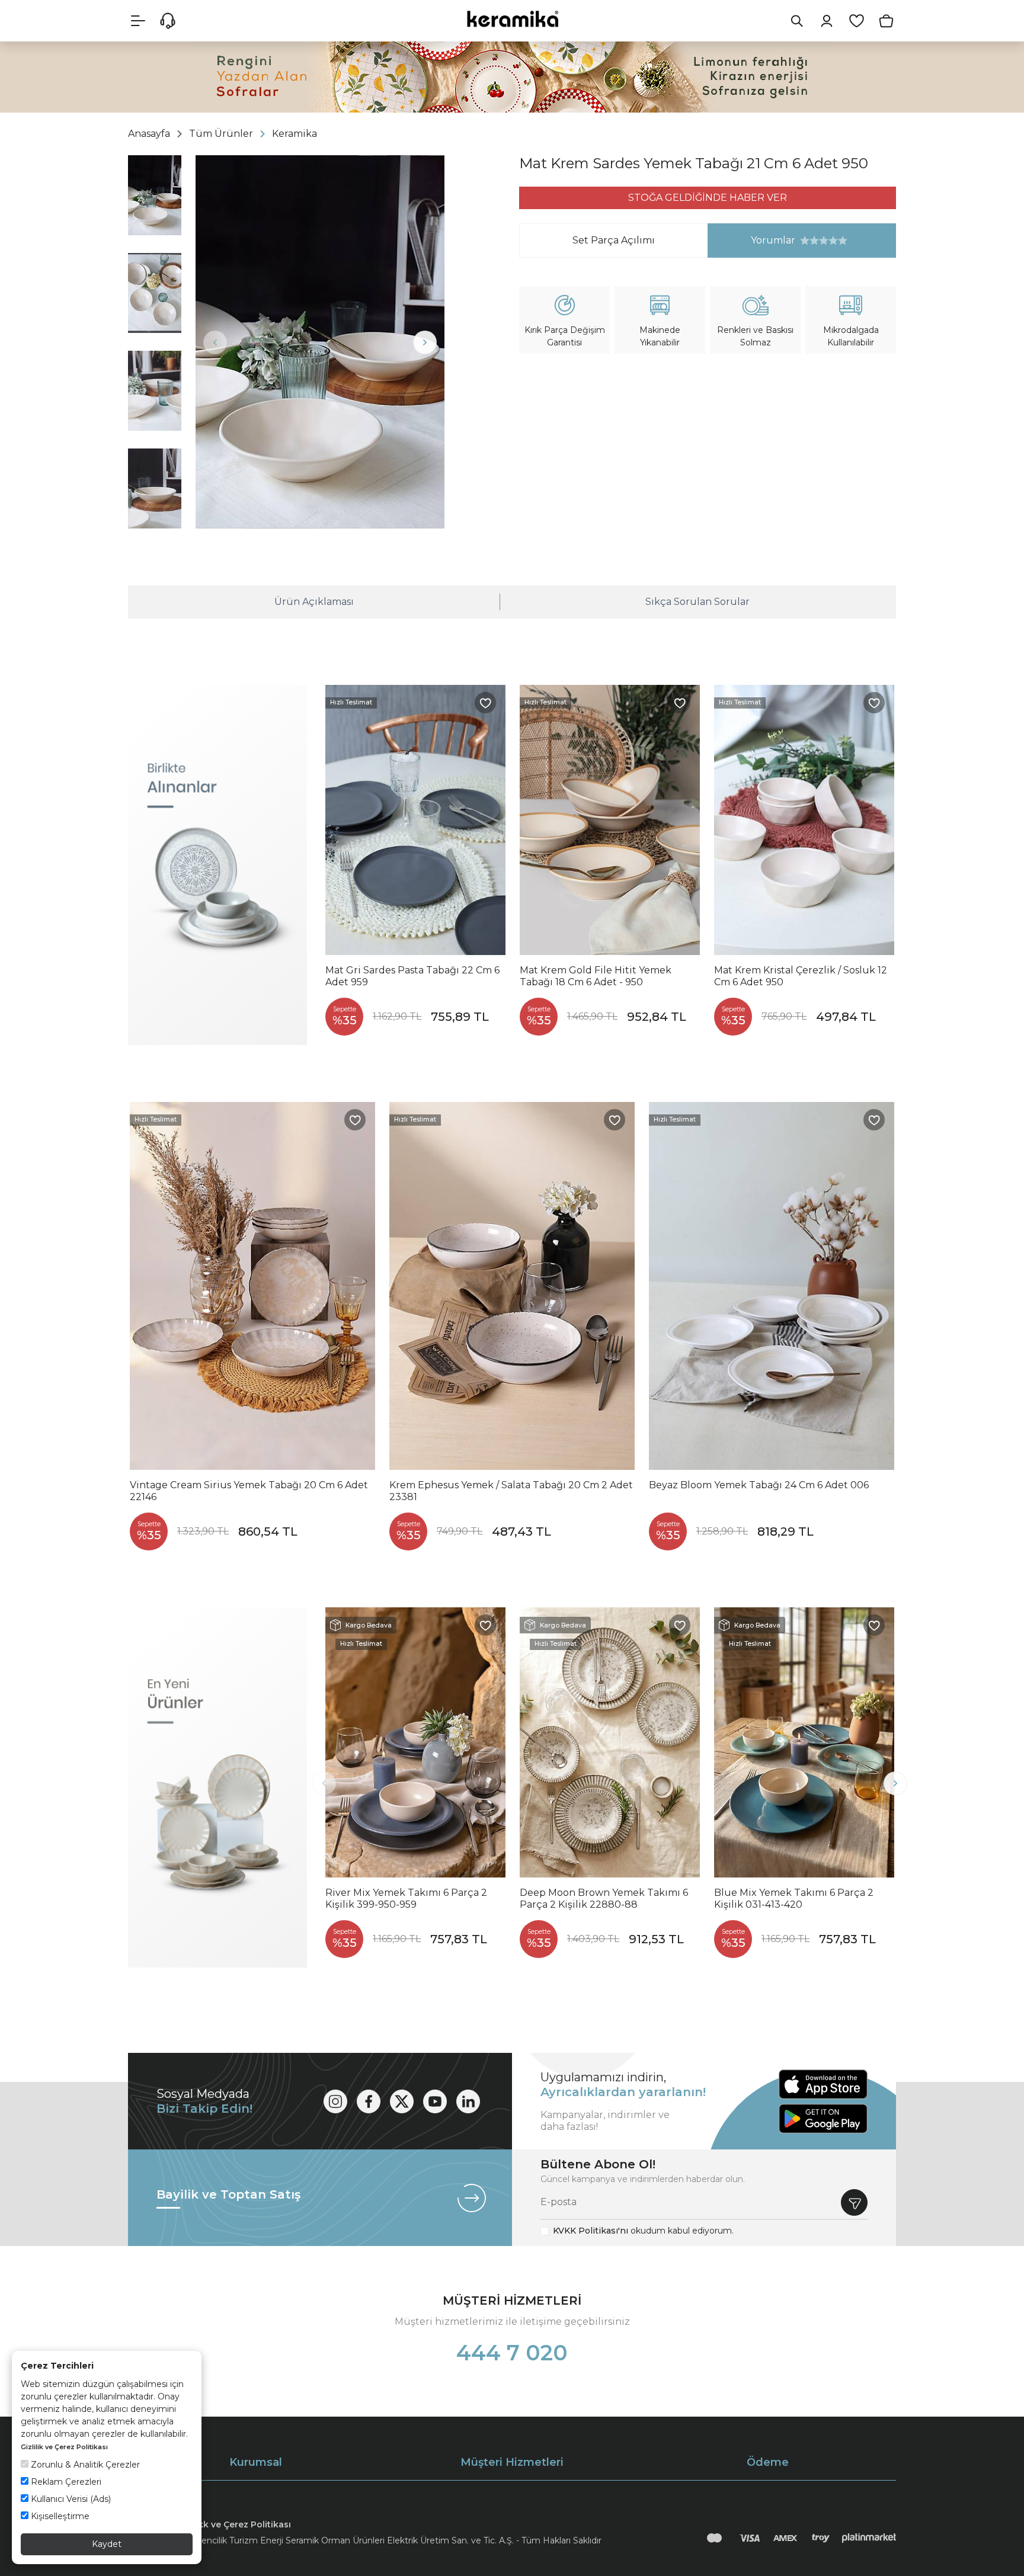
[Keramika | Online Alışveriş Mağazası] (512, 19)
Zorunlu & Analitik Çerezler (84, 2465)
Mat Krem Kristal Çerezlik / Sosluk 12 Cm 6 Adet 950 (801, 976)
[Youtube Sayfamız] (435, 2101)
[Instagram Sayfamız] (335, 2101)
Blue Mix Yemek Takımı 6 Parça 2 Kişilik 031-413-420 (794, 1899)
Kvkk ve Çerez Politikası (239, 2524)
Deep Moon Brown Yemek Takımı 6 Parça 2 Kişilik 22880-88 (604, 1899)
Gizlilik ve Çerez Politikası (64, 2447)
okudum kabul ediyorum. (643, 2231)
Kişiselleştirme (59, 2516)
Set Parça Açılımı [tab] (614, 240)
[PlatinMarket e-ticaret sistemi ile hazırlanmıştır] (869, 2538)
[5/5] (824, 241)
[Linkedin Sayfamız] (468, 2101)
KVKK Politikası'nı (591, 2231)
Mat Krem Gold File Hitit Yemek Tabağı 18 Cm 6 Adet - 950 (596, 976)
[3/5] (814, 241)
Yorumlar (752, 240)
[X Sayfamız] (402, 2101)
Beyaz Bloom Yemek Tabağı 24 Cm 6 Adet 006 (759, 1485)
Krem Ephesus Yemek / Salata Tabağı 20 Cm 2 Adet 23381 (511, 1491)
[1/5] (805, 241)
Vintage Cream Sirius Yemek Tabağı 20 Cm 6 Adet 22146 (249, 1491)
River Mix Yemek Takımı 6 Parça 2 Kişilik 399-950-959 (406, 1899)
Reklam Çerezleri (65, 2482)
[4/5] (819, 241)
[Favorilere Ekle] (485, 703)
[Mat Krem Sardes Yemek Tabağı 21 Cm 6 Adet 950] (320, 342)
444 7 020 (512, 2353)
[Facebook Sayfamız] (369, 2101)
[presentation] (215, 342)
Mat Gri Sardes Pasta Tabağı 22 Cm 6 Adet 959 (412, 976)
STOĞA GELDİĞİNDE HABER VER (708, 198)
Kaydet (107, 2544)
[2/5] (809, 241)
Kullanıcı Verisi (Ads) (70, 2499)
